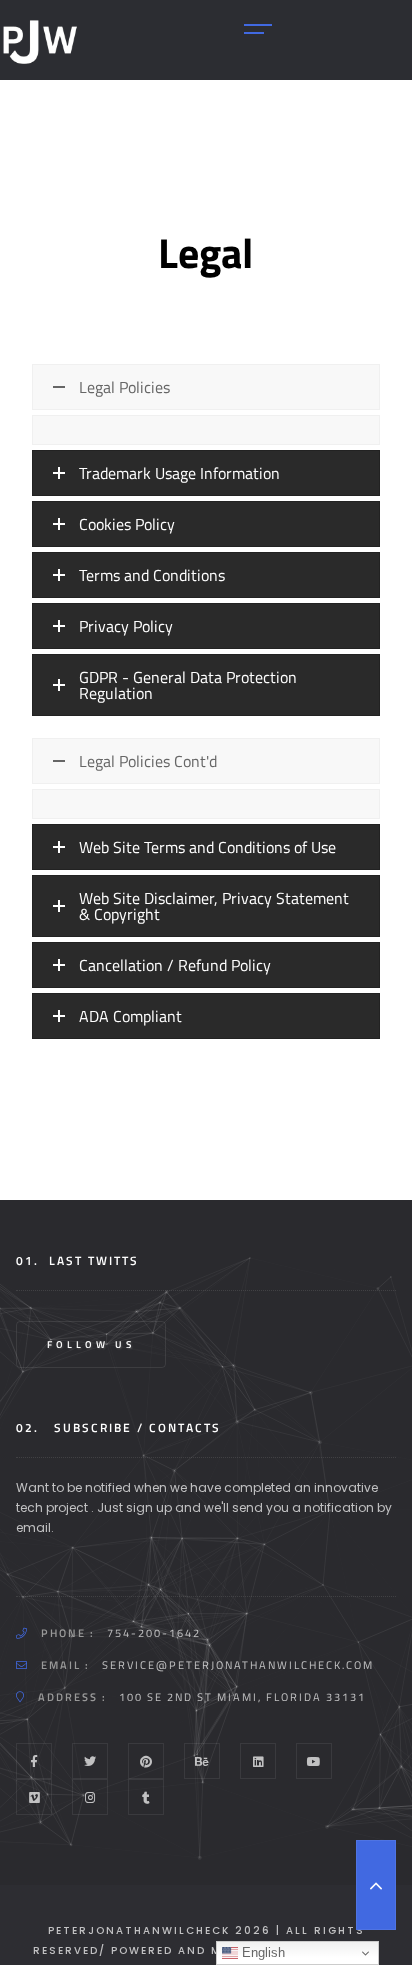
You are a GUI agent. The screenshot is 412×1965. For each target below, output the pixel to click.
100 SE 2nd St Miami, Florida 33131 (242, 1697)
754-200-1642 (154, 1633)
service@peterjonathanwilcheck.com (238, 1665)
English (261, 1952)
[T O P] (376, 1885)
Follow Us (91, 1344)
